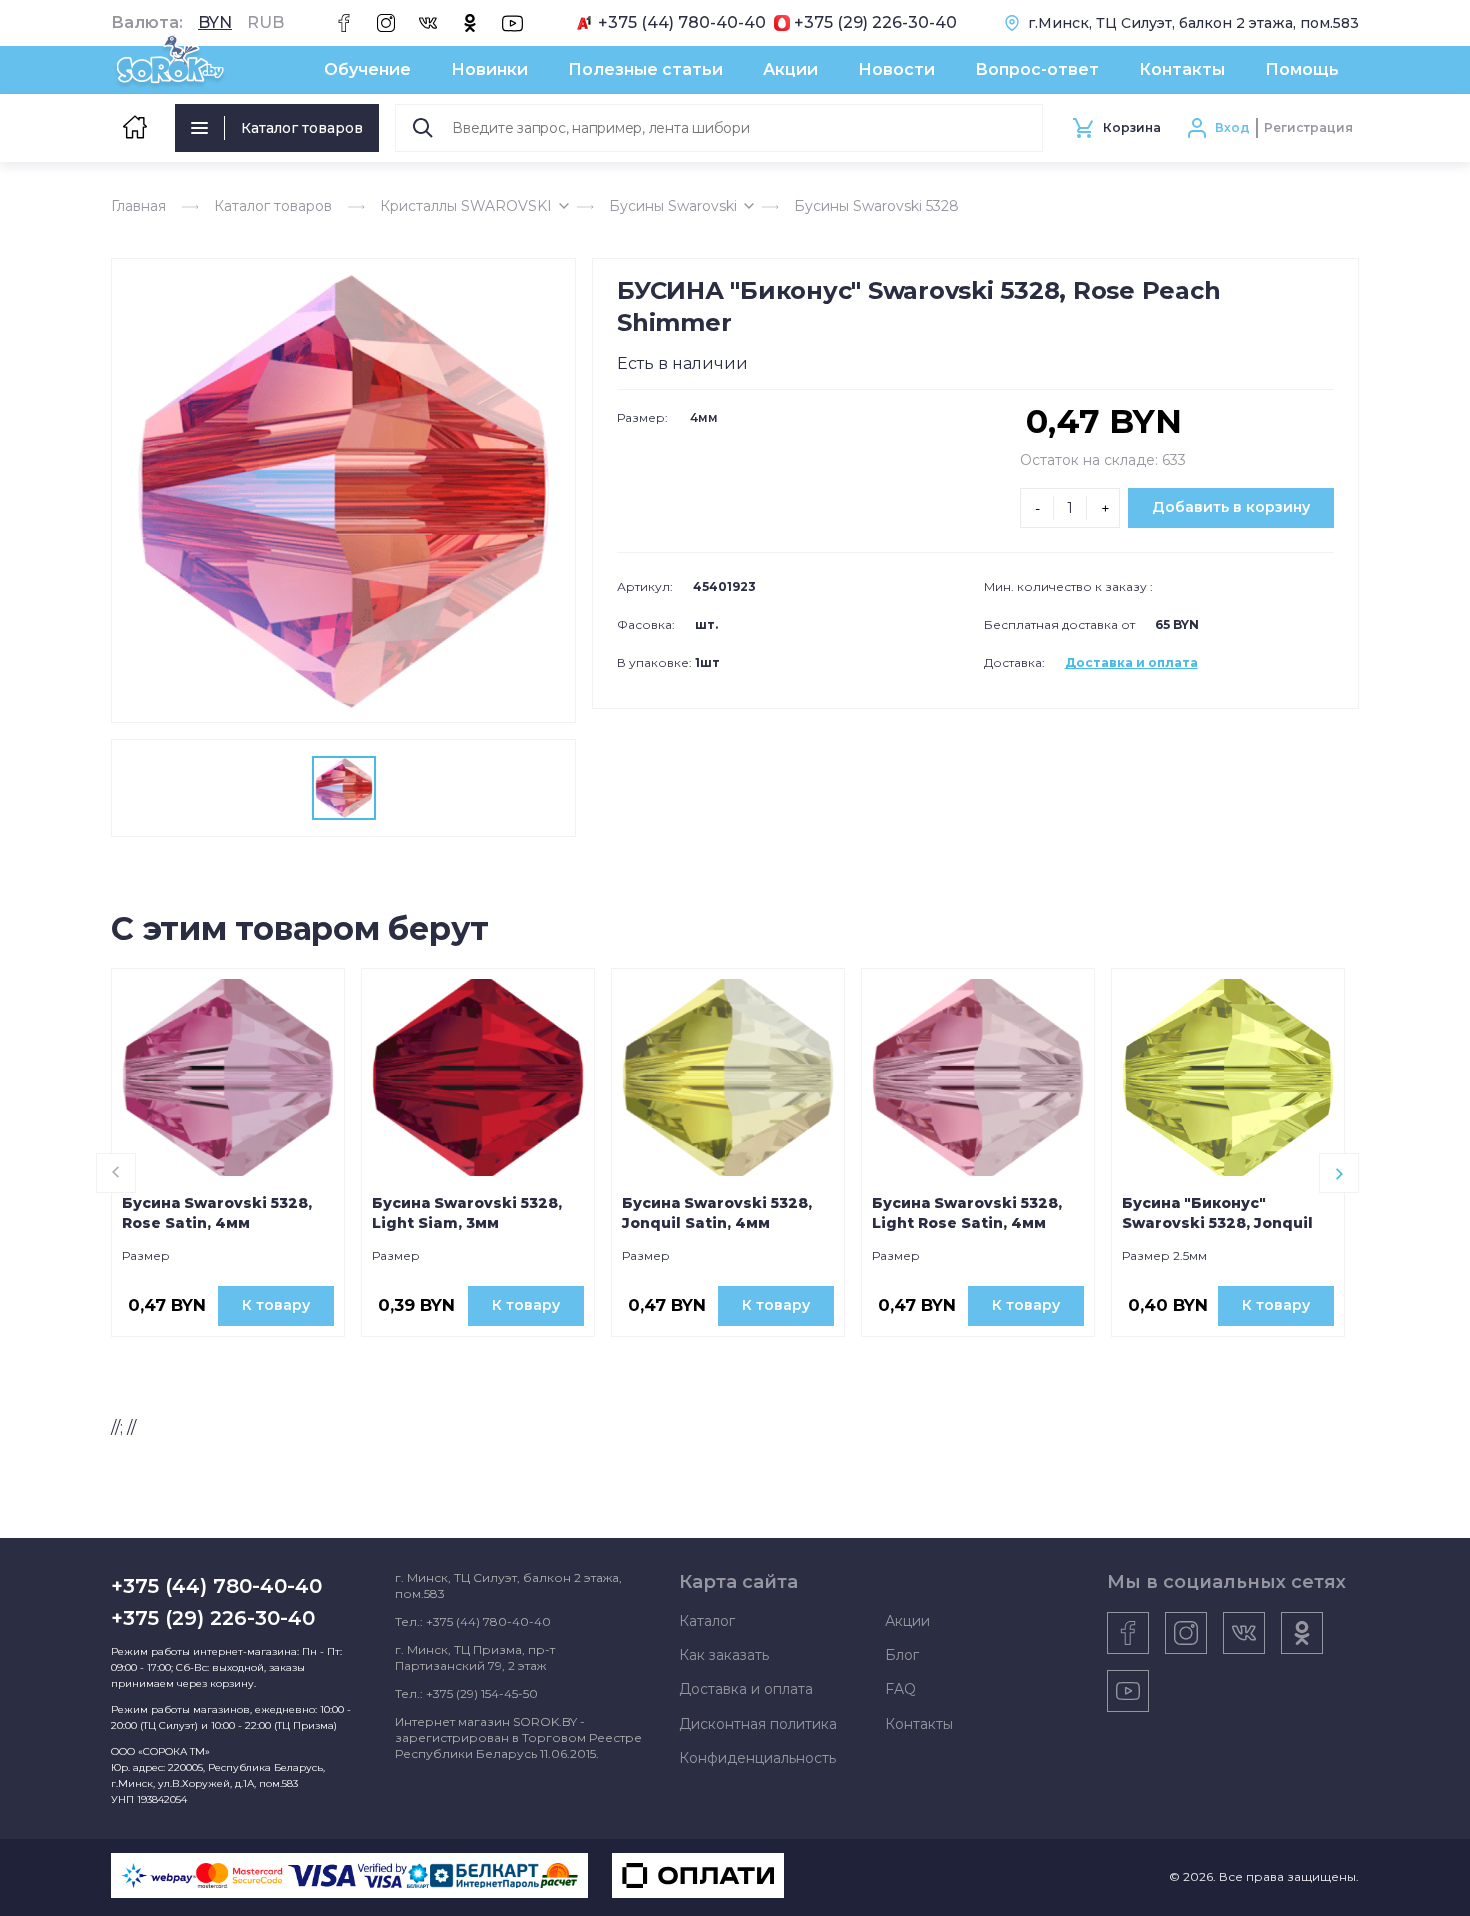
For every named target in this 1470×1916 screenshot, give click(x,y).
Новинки (489, 69)
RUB (265, 23)
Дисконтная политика (758, 1724)
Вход (1232, 127)
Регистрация (1308, 127)
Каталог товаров (302, 128)
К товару (276, 1305)
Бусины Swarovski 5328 (876, 206)
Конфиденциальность (757, 1758)
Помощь (1302, 69)
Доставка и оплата (1131, 662)
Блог (902, 1655)
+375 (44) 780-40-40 (682, 23)
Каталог (707, 1621)
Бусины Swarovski (673, 206)
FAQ (900, 1689)
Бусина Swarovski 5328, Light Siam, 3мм (467, 1213)
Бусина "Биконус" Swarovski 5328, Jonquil (1217, 1213)
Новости (896, 69)
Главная (138, 206)
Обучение (367, 69)
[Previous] (116, 1173)
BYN (215, 23)
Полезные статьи (645, 69)
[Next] (1339, 1173)
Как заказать (724, 1655)
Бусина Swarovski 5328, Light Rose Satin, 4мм (967, 1213)
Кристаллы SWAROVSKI (466, 206)
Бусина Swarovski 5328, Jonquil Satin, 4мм (717, 1213)
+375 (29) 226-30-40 (875, 23)
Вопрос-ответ (1037, 69)
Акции (790, 69)
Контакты (1182, 69)
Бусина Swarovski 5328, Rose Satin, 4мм (217, 1213)
